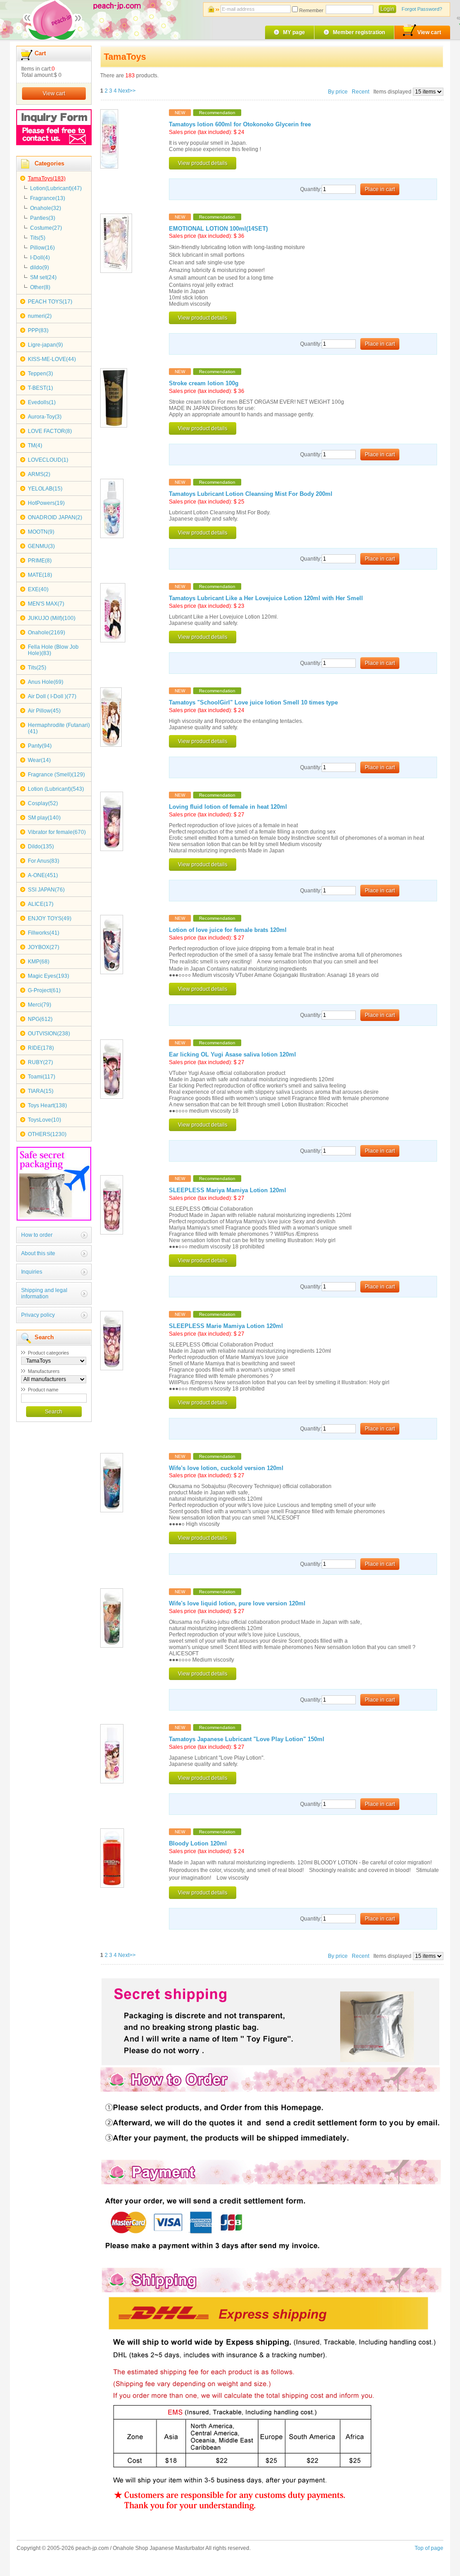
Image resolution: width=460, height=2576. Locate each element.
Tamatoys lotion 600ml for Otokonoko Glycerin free (240, 125)
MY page (294, 32)
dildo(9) (40, 267)
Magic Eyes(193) (49, 976)
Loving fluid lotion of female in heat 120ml (228, 807)
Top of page (429, 2548)
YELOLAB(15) (45, 489)
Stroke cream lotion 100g (204, 383)
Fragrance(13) (48, 198)
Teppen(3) (40, 374)
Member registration (359, 32)
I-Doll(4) (40, 258)
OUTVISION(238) (49, 1034)
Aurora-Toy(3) (45, 417)
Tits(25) (37, 668)
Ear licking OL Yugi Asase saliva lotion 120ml (232, 1055)
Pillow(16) (42, 248)
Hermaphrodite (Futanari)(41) (59, 728)
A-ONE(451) (43, 875)
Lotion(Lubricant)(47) (56, 188)
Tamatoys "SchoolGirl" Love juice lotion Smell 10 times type (253, 703)
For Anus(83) (44, 861)
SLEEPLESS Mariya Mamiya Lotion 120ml (228, 1190)
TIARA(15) (41, 1091)
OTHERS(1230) (47, 1134)
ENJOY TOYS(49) (50, 918)
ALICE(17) (41, 904)
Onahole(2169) (46, 633)
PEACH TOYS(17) (50, 302)
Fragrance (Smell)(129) (56, 775)
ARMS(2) (39, 474)
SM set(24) (43, 277)
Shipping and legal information (44, 1293)
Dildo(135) (41, 847)
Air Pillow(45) (44, 711)
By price (338, 92)
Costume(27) (46, 228)
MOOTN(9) (41, 532)
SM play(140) (44, 818)
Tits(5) (38, 238)
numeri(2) (40, 316)
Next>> (127, 91)
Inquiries (32, 1272)
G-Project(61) (44, 990)
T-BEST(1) (40, 388)
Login (387, 9)
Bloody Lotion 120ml (198, 1844)
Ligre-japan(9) (45, 345)
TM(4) (35, 446)
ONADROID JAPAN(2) (55, 517)
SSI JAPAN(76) (46, 890)
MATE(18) (40, 575)
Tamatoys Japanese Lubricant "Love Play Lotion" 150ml (247, 1739)
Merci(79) (40, 1005)
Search (54, 1412)
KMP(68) (39, 962)
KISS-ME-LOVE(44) (52, 359)
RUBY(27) (40, 1062)
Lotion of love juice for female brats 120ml (228, 930)
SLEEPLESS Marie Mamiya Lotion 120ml (226, 1326)
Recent (360, 92)
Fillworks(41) (44, 933)
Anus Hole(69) (46, 682)
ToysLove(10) (44, 1120)
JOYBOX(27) (44, 947)
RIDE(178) (41, 1048)
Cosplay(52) (43, 803)
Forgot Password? (422, 9)
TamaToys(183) (47, 178)
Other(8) (40, 287)
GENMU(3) (41, 546)
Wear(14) (39, 760)
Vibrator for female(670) (57, 832)
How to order (37, 1235)
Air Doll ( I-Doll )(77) (52, 696)
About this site (38, 1253)
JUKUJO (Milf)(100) (52, 618)
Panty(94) (40, 746)
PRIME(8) (40, 561)
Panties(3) (43, 218)
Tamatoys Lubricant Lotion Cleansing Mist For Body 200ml (251, 494)
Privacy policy (38, 1315)
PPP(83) (38, 330)
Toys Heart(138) (47, 1105)
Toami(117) (42, 1077)
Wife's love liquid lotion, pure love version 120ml (237, 1604)
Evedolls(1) (42, 402)
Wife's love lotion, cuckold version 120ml (226, 1468)
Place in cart (380, 189)
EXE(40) (38, 589)
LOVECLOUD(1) (48, 460)
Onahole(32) (46, 208)
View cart (429, 32)
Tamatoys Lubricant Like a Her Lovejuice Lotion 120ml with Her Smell (266, 598)
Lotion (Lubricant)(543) (56, 789)
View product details (203, 163)
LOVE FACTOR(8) (50, 431)
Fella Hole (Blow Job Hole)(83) (53, 650)
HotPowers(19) (46, 503)
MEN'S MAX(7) (46, 604)
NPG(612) (40, 1019)
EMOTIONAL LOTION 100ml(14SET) (218, 229)
